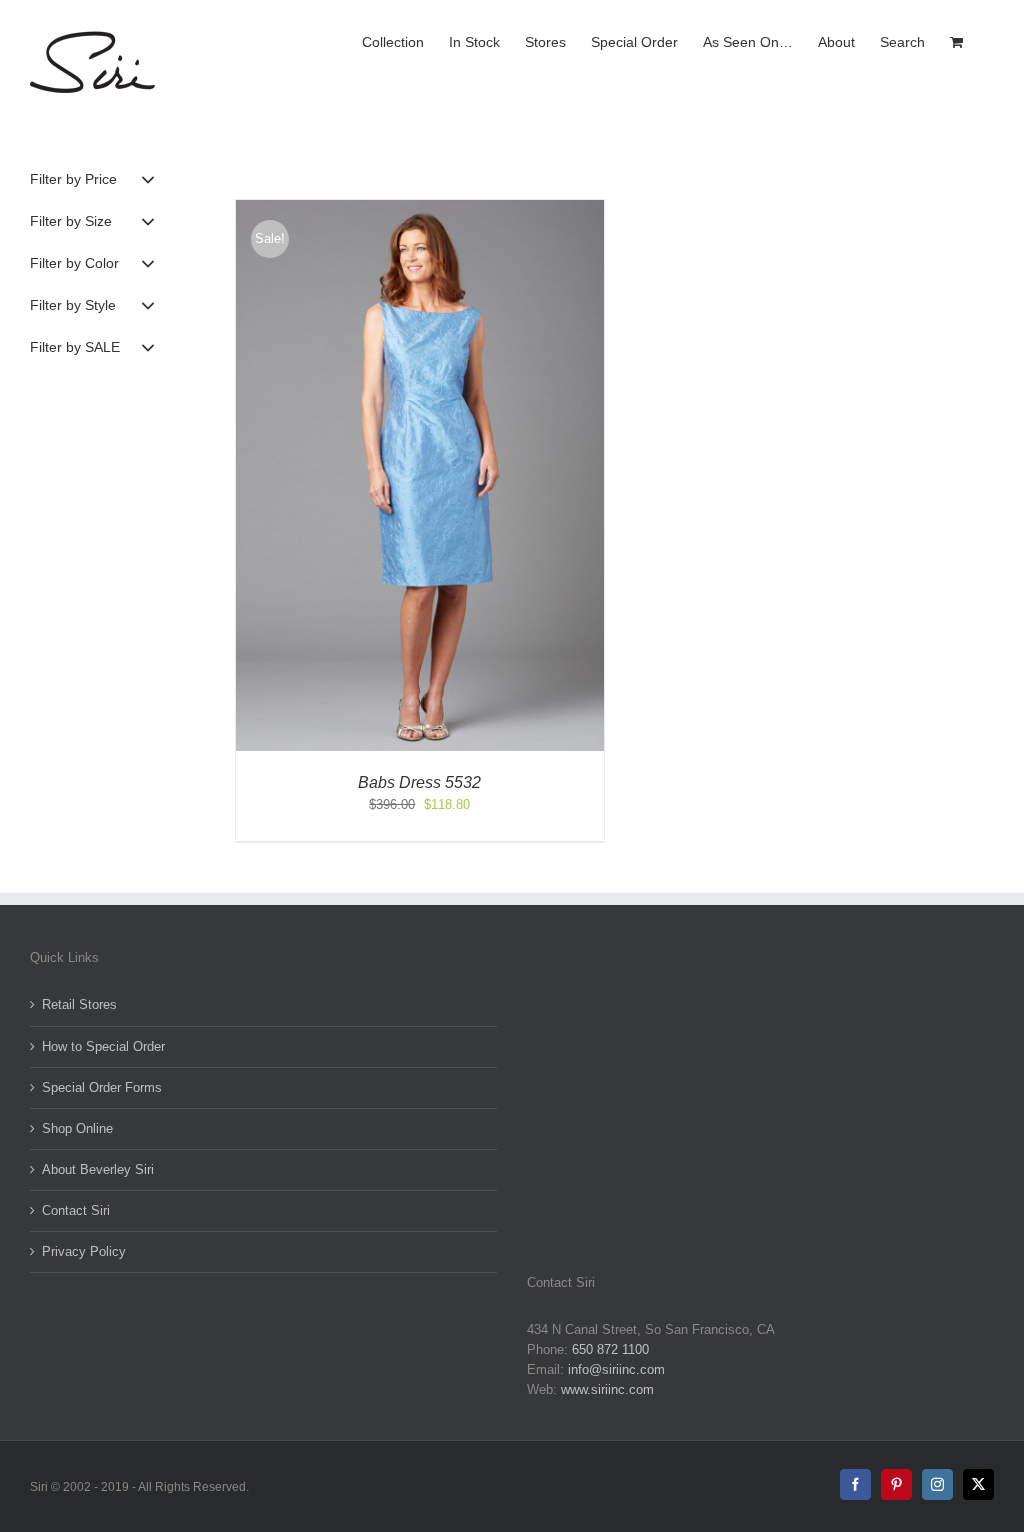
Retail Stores (79, 1004)
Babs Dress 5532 (419, 782)
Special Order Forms (102, 1087)
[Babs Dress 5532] (419, 209)
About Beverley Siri (98, 1169)
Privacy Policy (84, 1251)
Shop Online (77, 1128)
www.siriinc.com (607, 1389)
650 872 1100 (610, 1349)
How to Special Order (103, 1046)
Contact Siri (76, 1210)
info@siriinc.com (616, 1369)
